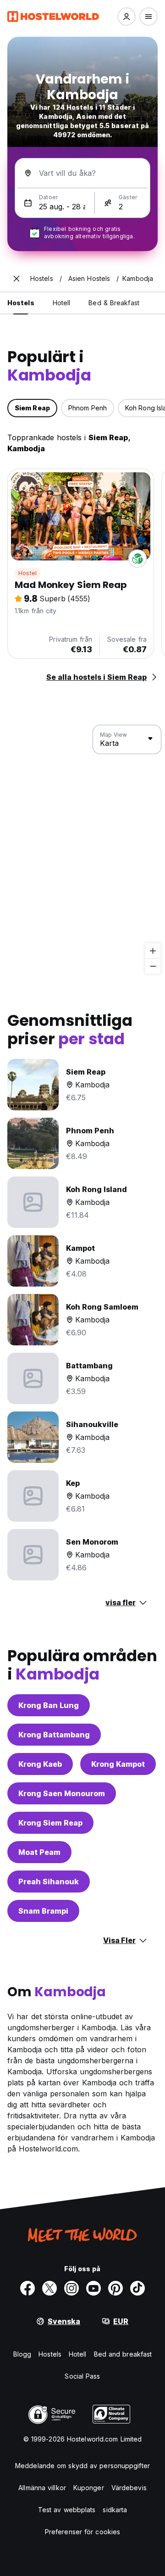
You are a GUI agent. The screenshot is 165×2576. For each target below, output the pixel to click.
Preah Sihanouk (49, 1882)
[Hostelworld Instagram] (71, 2288)
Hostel (27, 573)
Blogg (22, 2354)
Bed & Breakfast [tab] (114, 303)
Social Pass (82, 2376)
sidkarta (115, 2510)
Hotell (78, 2354)
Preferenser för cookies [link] (82, 2532)
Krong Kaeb (40, 1764)
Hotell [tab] (62, 303)
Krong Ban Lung (49, 1705)
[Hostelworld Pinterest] (115, 2288)
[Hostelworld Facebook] (27, 2288)
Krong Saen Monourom (62, 1793)
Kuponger (89, 2488)
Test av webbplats (67, 2510)
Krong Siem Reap (50, 1823)
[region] (82, 850)
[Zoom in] (153, 951)
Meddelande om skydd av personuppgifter (82, 2466)
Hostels (50, 2354)
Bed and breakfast (123, 2354)
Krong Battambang (54, 1735)
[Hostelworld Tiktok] (137, 2288)
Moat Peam (39, 1852)
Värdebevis (129, 2488)
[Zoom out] (153, 966)
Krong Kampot (118, 1764)
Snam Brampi (43, 1911)
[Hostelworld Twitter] (49, 2288)
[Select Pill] (126, 17)
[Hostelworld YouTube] (93, 2288)
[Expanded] (16, 279)
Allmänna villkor (42, 2488)
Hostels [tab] (21, 303)
